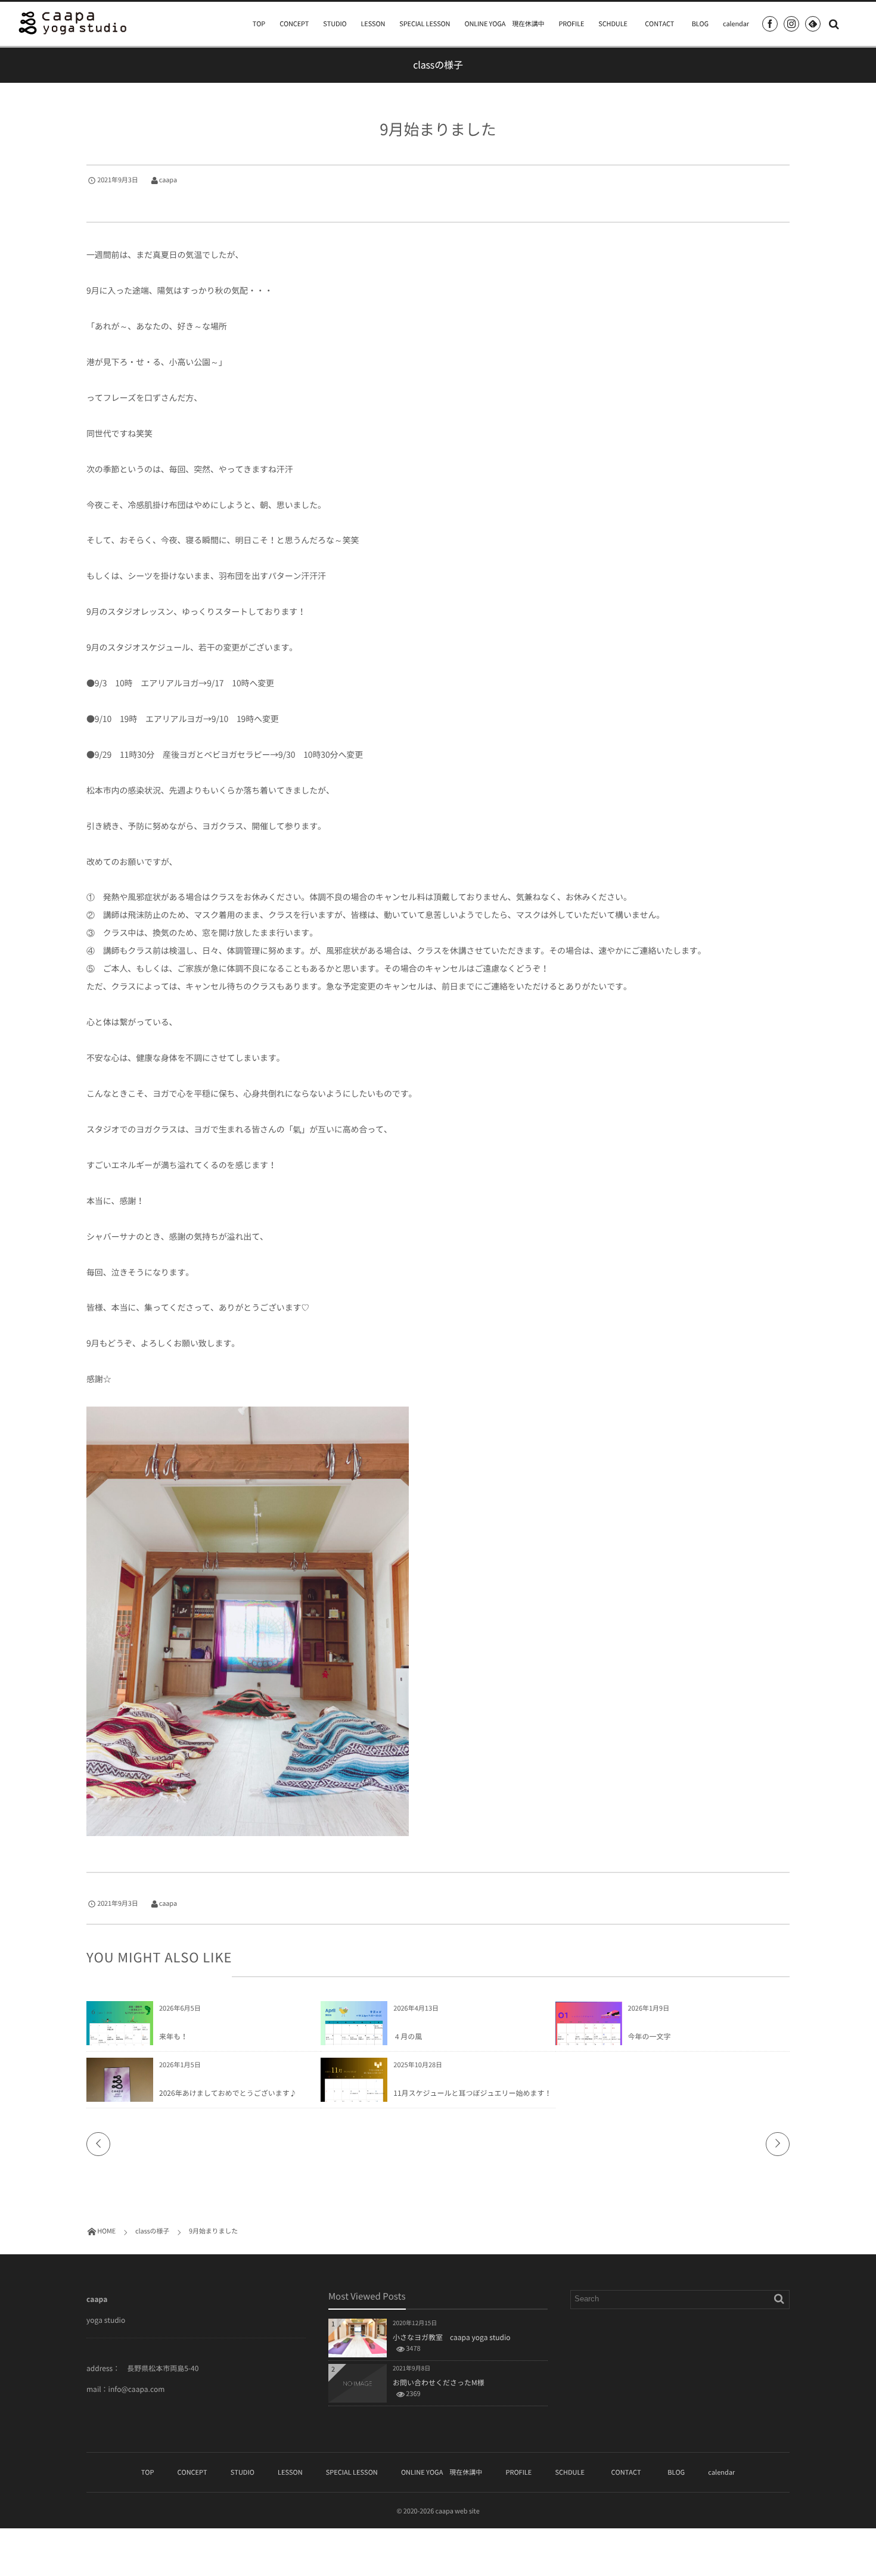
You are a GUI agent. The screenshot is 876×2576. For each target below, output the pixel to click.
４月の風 (408, 2036)
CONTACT (663, 24)
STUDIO (335, 24)
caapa (168, 180)
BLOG (700, 24)
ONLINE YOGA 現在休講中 (504, 24)
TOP (259, 24)
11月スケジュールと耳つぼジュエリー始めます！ (472, 2093)
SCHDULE (613, 24)
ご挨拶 (172, 2077)
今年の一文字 (650, 2036)
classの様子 (107, 197)
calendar (736, 24)
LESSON (373, 24)
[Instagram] (791, 24)
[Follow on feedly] (813, 24)
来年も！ (173, 2036)
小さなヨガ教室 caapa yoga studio (452, 2337)
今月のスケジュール (164, 197)
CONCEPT (294, 24)
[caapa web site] (73, 23)
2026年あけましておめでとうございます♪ (228, 2093)
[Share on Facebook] (770, 24)
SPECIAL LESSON (425, 24)
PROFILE (571, 24)
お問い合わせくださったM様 (439, 2382)
